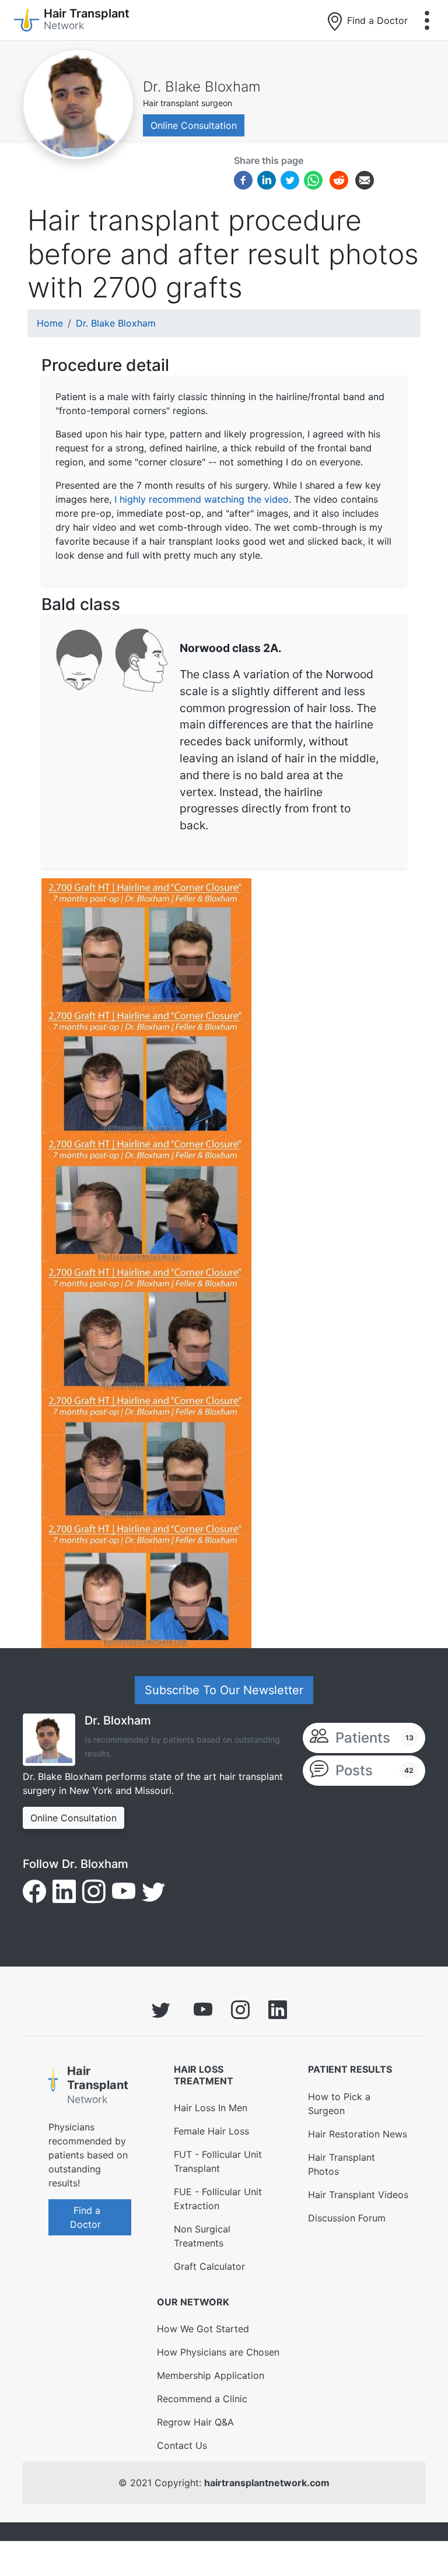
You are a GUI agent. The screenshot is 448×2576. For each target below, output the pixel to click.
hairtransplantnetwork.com (267, 2483)
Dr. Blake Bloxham (202, 87)
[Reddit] (339, 182)
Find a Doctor (376, 20)
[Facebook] (243, 180)
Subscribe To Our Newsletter (224, 1690)
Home (50, 323)
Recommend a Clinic (202, 2399)
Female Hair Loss (211, 2131)
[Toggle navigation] (427, 20)
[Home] (53, 2087)
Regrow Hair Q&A (195, 2422)
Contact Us (182, 2445)
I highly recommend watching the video (202, 499)
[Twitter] (290, 180)
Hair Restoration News (358, 2134)
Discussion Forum (347, 2218)
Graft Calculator (209, 2266)
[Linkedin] (267, 180)
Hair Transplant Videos (358, 2195)
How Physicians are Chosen (218, 2352)
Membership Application (211, 2375)
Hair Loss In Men (211, 2108)
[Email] (365, 180)
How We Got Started (203, 2329)
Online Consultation (194, 125)
